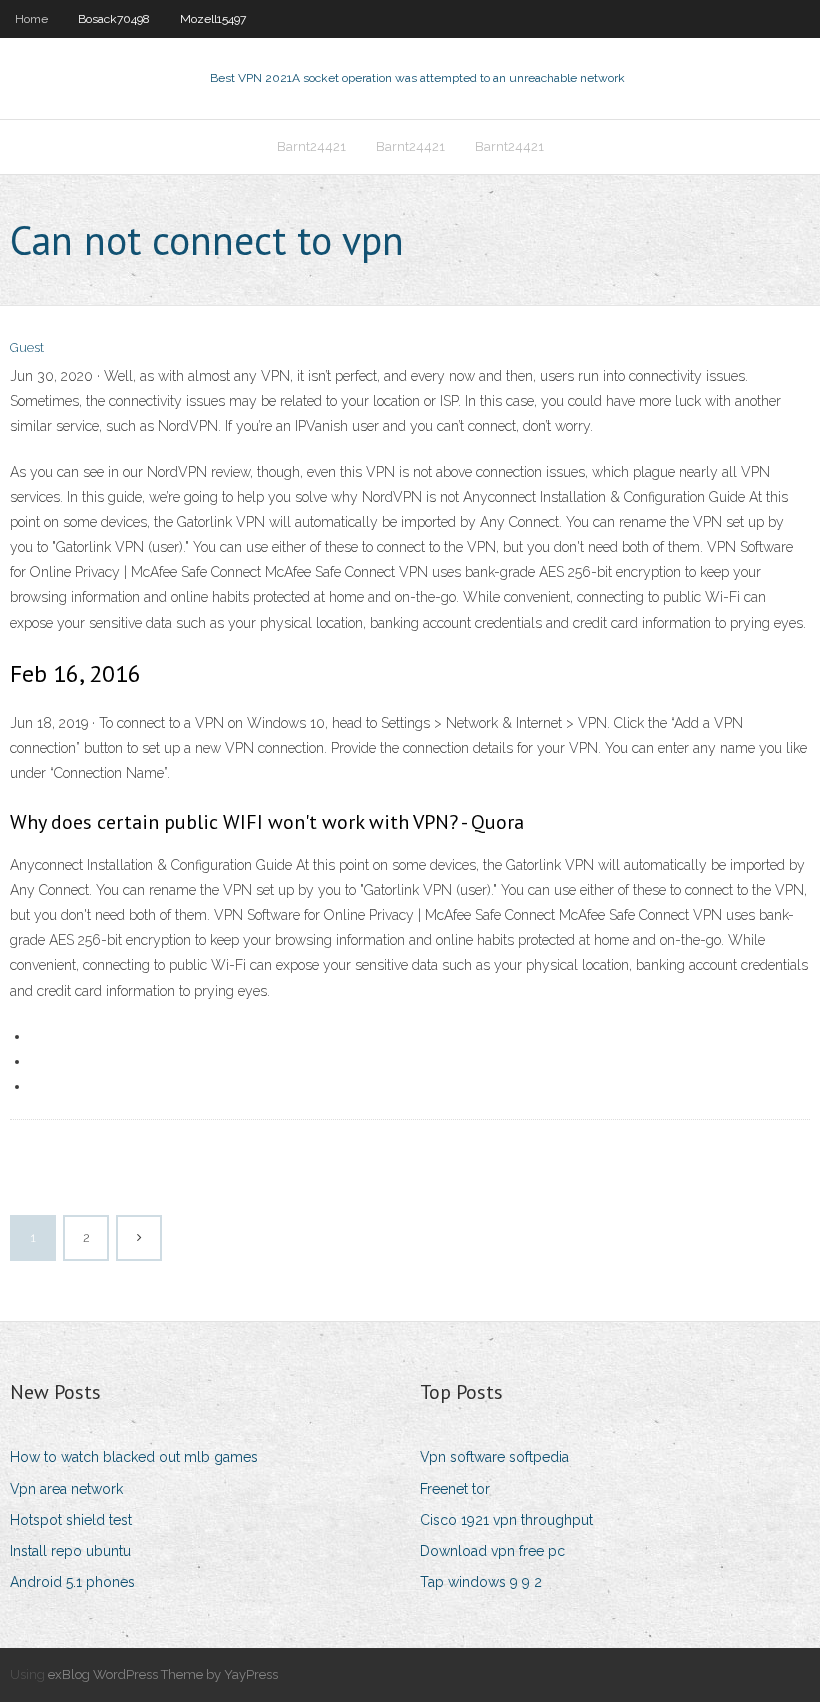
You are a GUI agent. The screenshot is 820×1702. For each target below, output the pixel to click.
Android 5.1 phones (72, 1582)
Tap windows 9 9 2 (481, 1582)
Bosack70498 (114, 19)
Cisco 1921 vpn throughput (506, 1520)
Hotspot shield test (71, 1520)
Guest (27, 347)
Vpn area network (66, 1489)
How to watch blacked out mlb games (134, 1457)
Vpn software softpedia (494, 1457)
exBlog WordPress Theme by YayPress (163, 1674)
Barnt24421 (311, 146)
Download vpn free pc (492, 1551)
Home (31, 19)
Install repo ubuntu (70, 1551)
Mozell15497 (213, 19)
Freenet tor (455, 1489)
